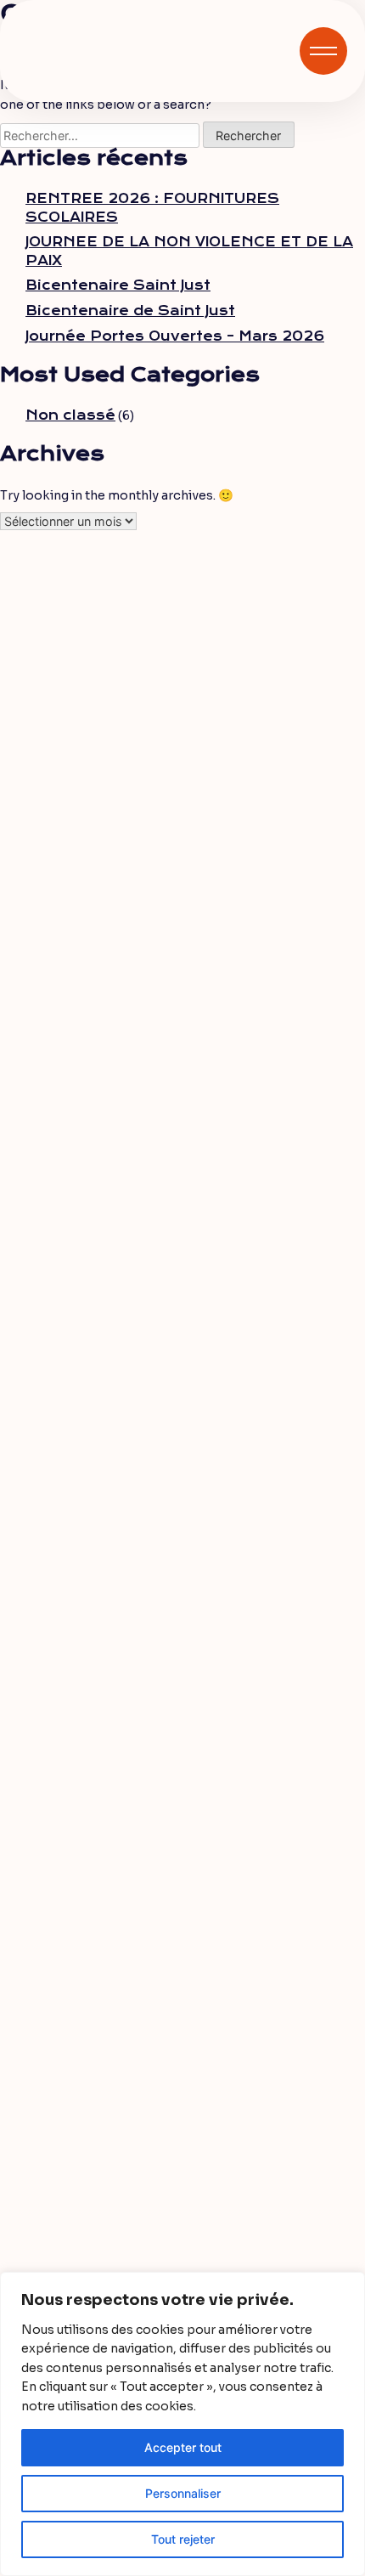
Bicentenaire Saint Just (118, 285)
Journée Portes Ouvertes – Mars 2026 (175, 336)
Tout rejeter (183, 2539)
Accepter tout (183, 2447)
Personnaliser (183, 2493)
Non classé (70, 415)
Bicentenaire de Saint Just (130, 311)
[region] (182, 2424)
